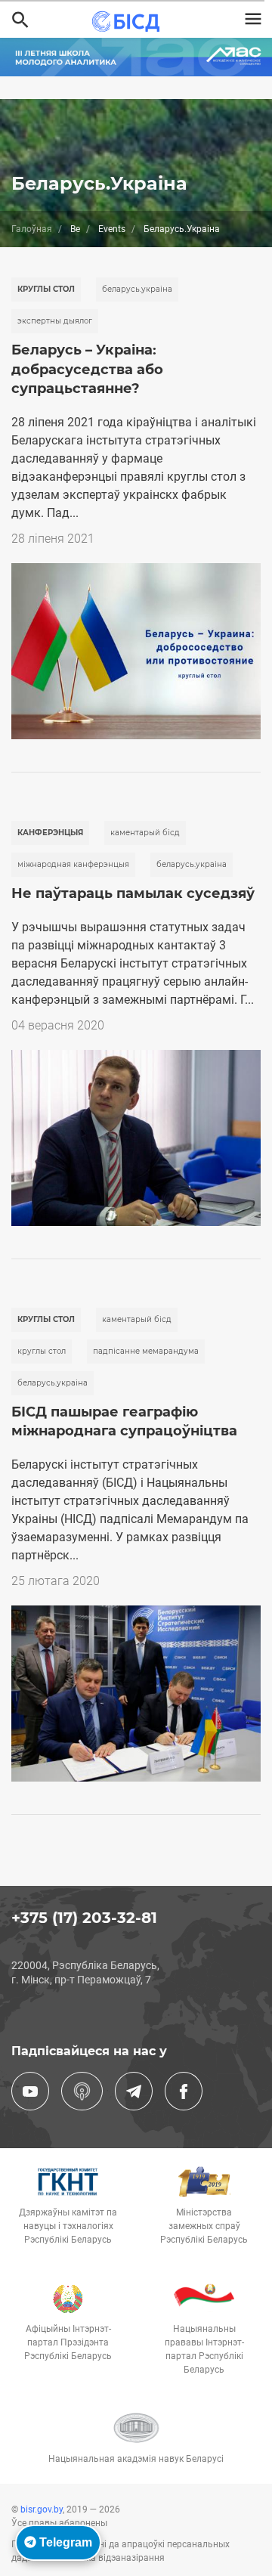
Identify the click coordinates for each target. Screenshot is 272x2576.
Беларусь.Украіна (137, 289)
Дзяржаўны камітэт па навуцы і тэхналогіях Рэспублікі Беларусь (68, 2226)
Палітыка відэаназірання (110, 2558)
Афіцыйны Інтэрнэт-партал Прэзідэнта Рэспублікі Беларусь (68, 2342)
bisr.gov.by (42, 2509)
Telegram (64, 2542)
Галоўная (32, 229)
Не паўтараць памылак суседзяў (133, 893)
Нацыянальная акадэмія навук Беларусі (136, 2459)
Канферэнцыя (50, 833)
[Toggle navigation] (253, 19)
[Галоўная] (130, 22)
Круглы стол (46, 289)
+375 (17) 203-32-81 (84, 1918)
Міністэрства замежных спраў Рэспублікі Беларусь (204, 2226)
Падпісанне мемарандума (146, 1351)
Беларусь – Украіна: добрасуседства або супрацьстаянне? (87, 369)
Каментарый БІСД (145, 833)
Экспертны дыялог (55, 321)
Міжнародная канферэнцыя (73, 864)
